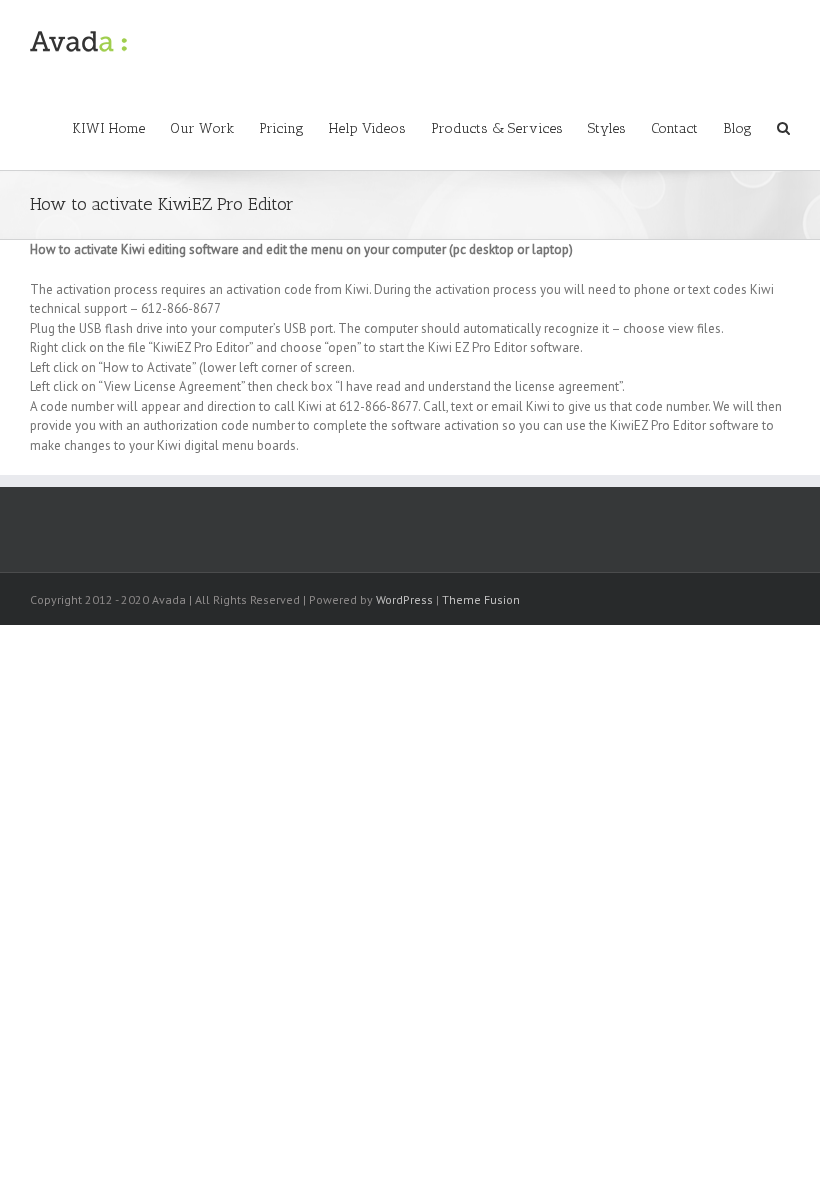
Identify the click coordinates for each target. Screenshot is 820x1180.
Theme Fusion (481, 599)
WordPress (404, 599)
